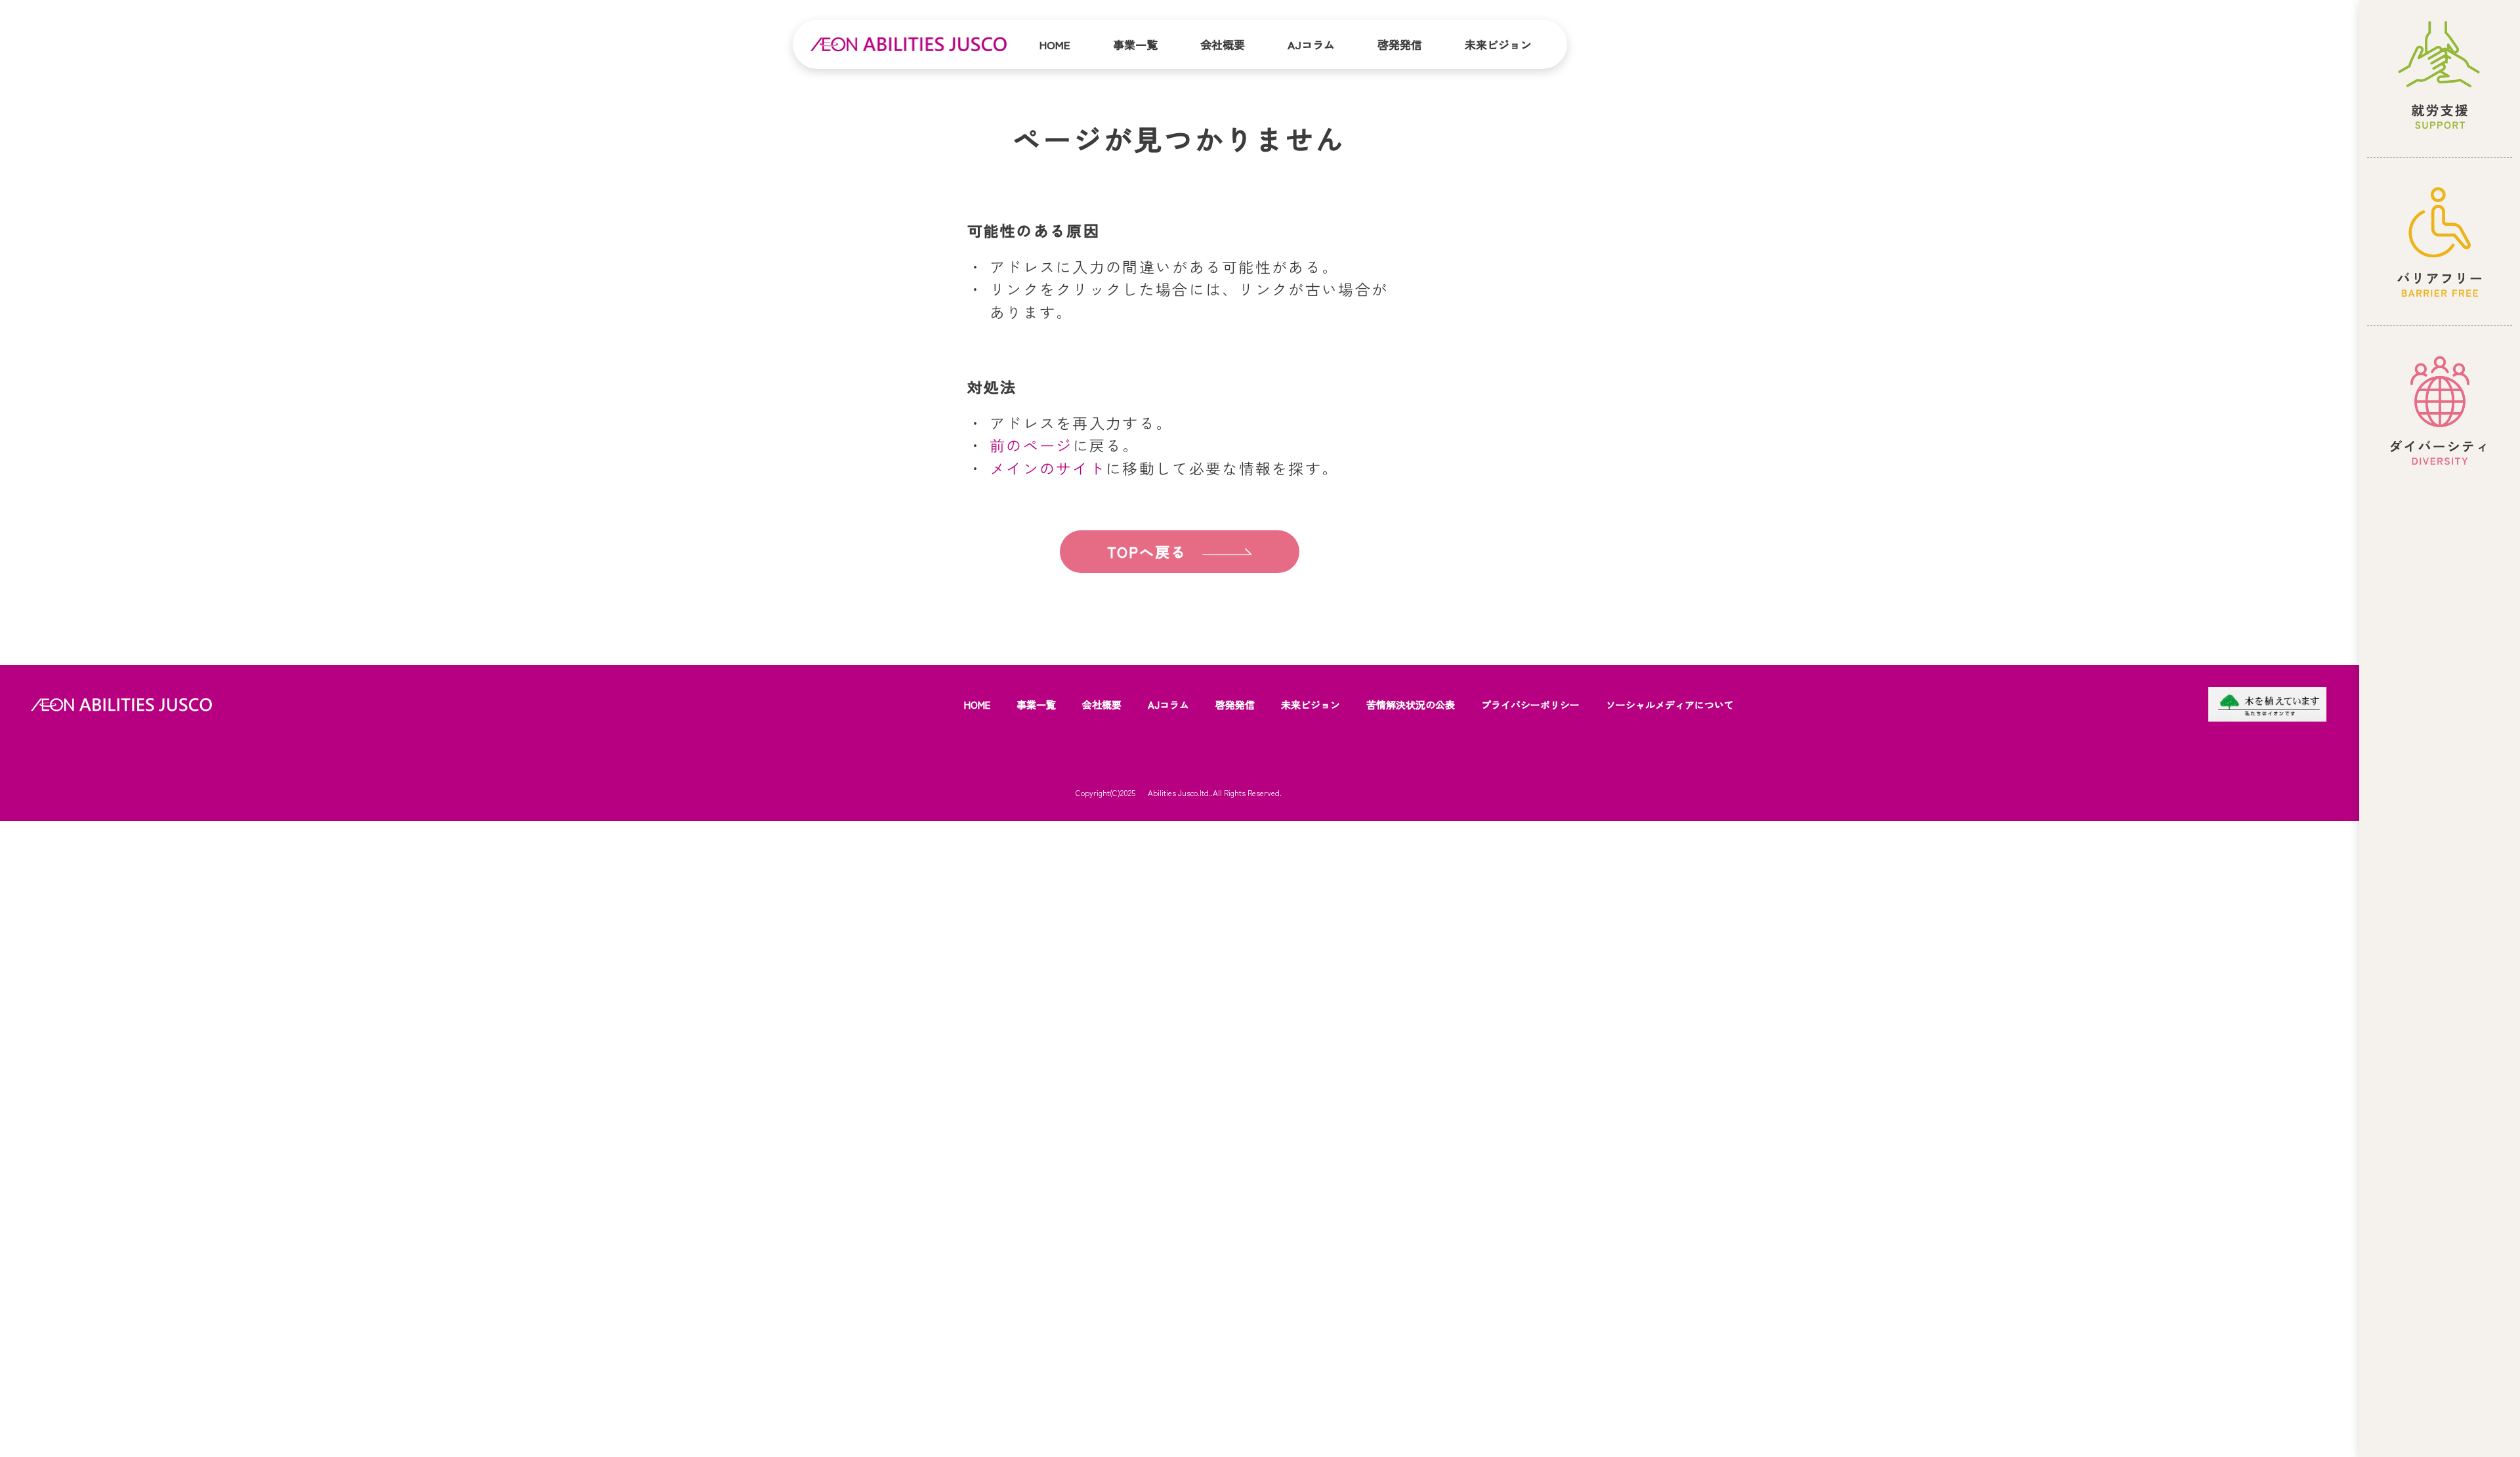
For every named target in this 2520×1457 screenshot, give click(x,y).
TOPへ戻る (1147, 551)
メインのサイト (1048, 468)
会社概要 (1223, 44)
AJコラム (1311, 44)
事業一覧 (1135, 44)
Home (1055, 44)
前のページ (1031, 445)
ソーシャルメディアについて (1670, 705)
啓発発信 (1400, 44)
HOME (977, 705)
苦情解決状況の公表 (1411, 705)
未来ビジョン (1498, 44)
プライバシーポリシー (1530, 705)
